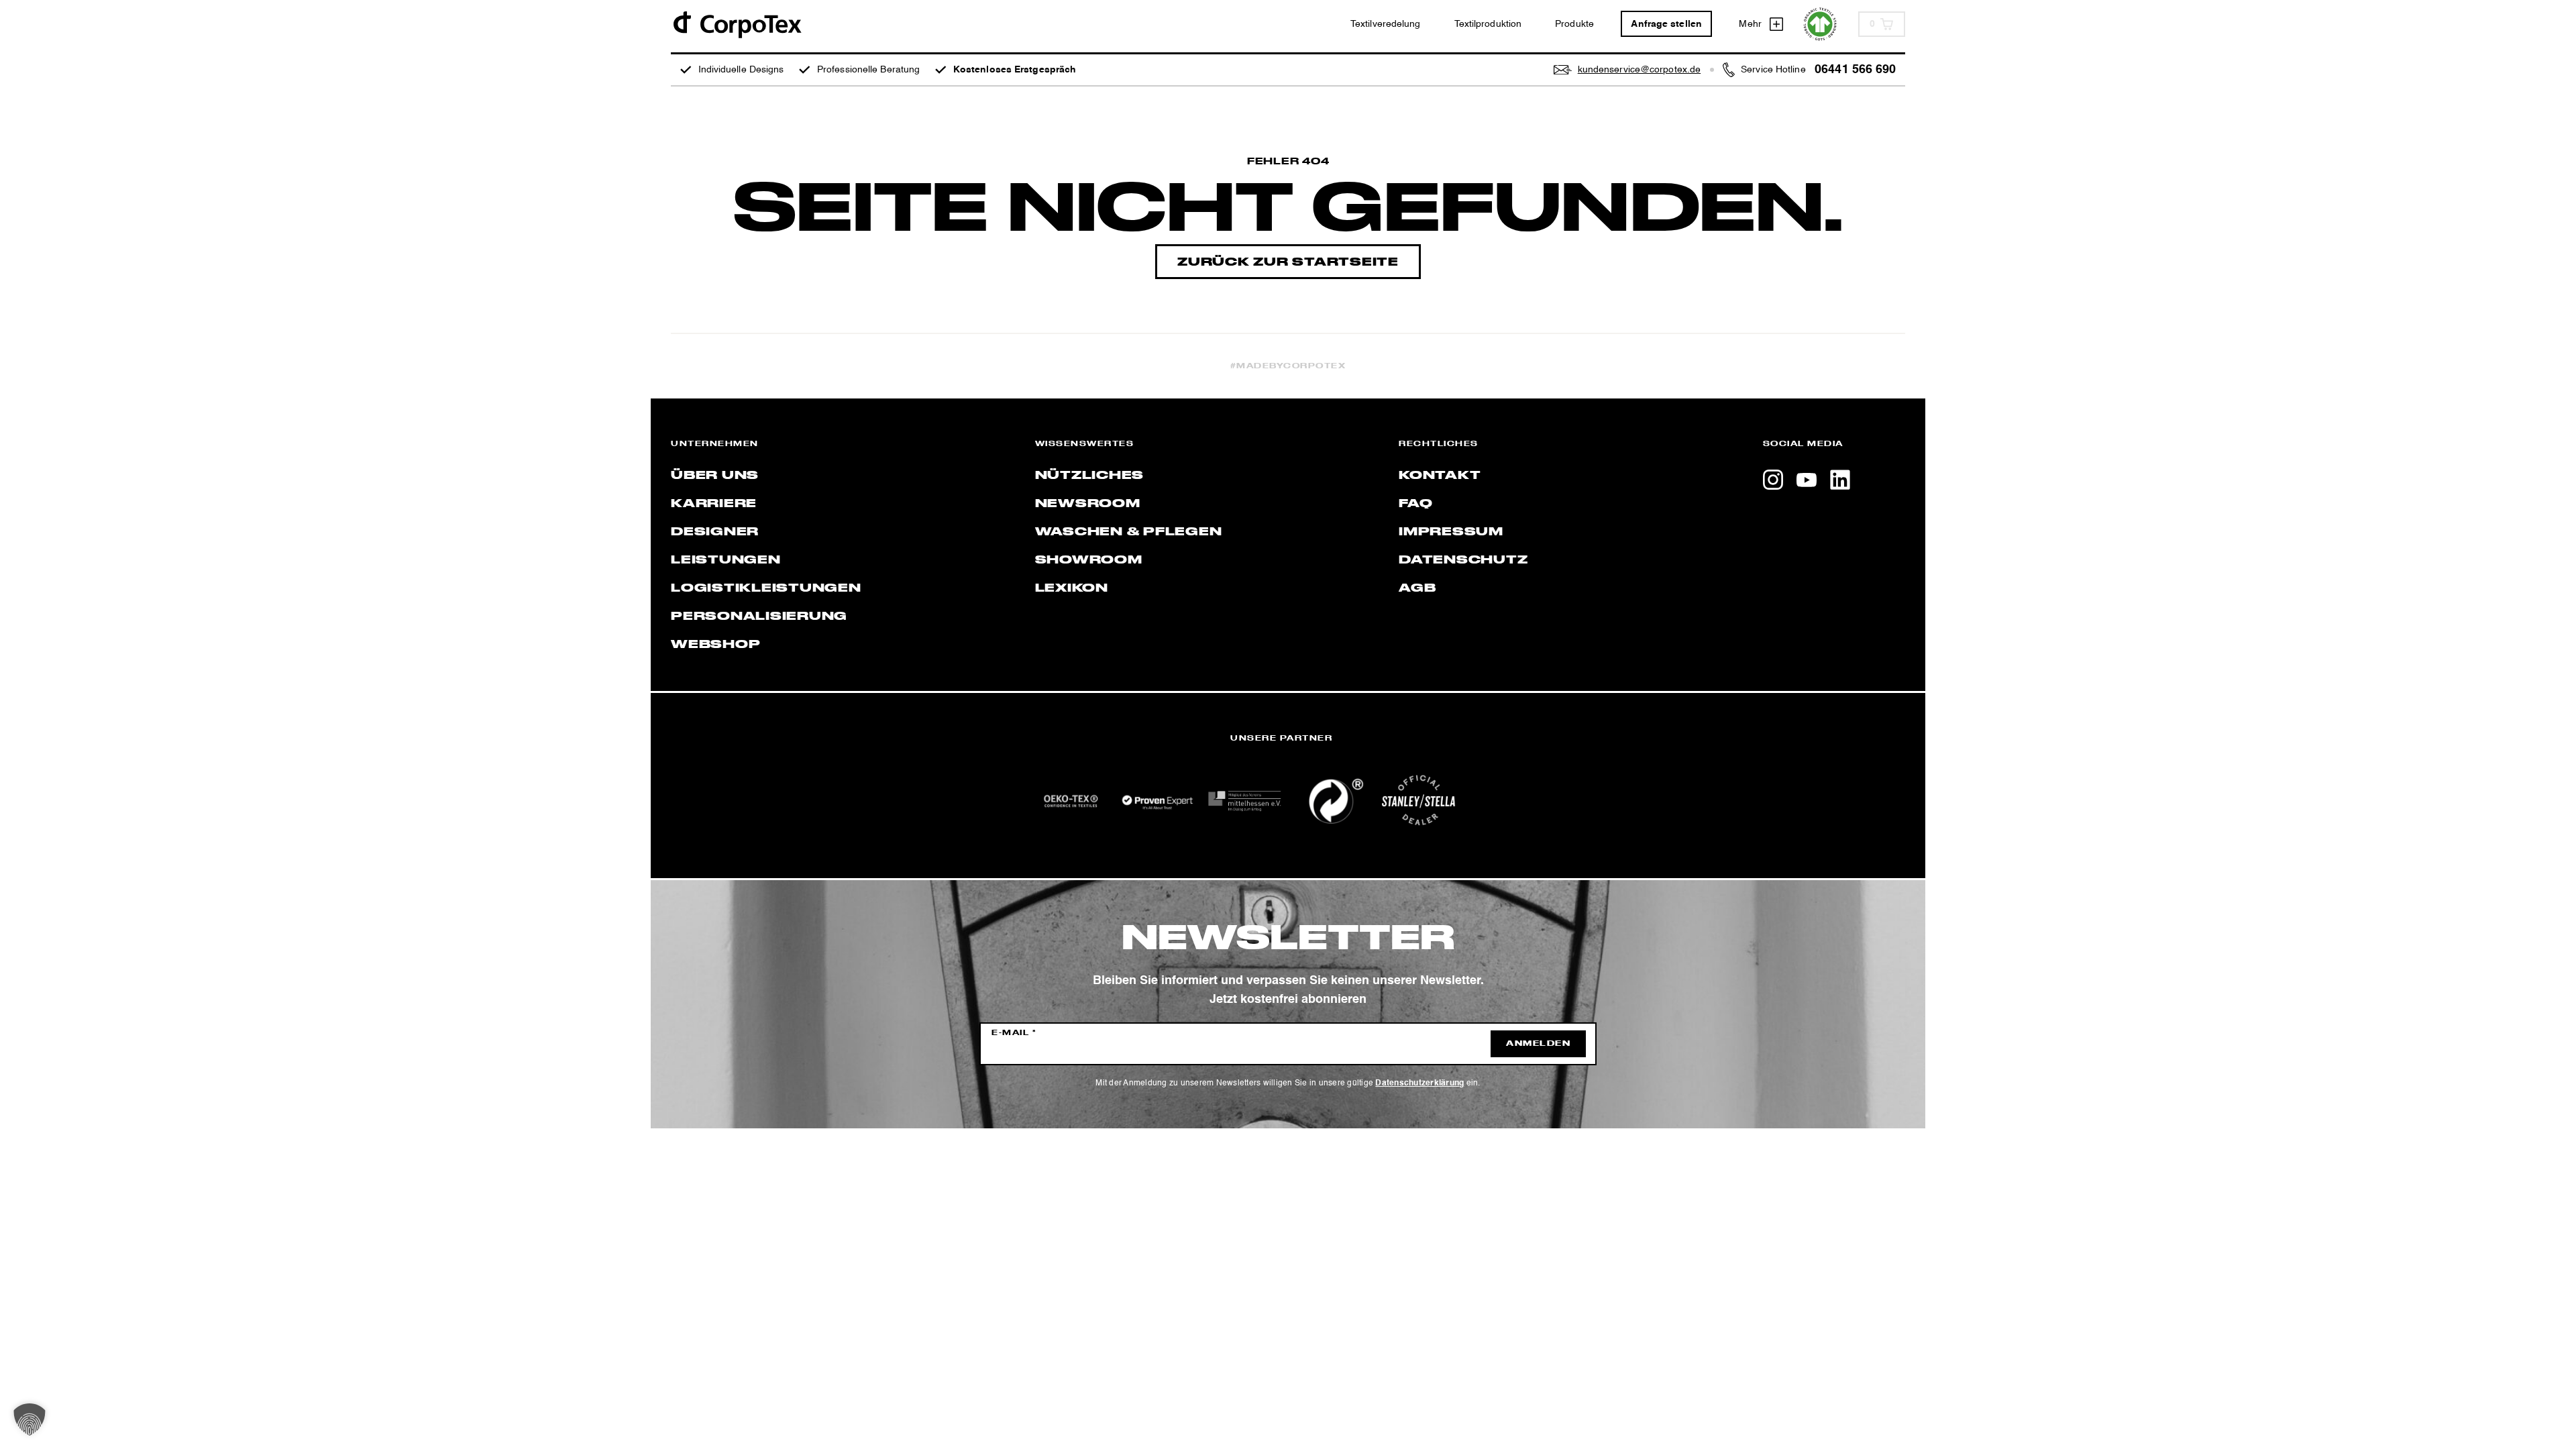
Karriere (714, 504)
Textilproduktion (1488, 24)
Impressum (1451, 532)
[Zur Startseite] (737, 24)
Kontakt (1440, 476)
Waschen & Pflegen (1129, 532)
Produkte (1574, 24)
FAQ (1415, 504)
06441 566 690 (1855, 70)
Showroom (1089, 560)
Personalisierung (759, 616)
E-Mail (1014, 1033)
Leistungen (726, 560)
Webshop (715, 645)
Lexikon (1072, 588)
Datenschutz (1463, 560)
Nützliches (1090, 476)
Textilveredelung (1386, 24)
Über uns (715, 476)
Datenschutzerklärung (1419, 1083)
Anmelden (1538, 1044)
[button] (30, 1419)
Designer (715, 532)
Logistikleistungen (766, 588)
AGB (1417, 588)
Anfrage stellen (1666, 24)
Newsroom (1088, 504)
